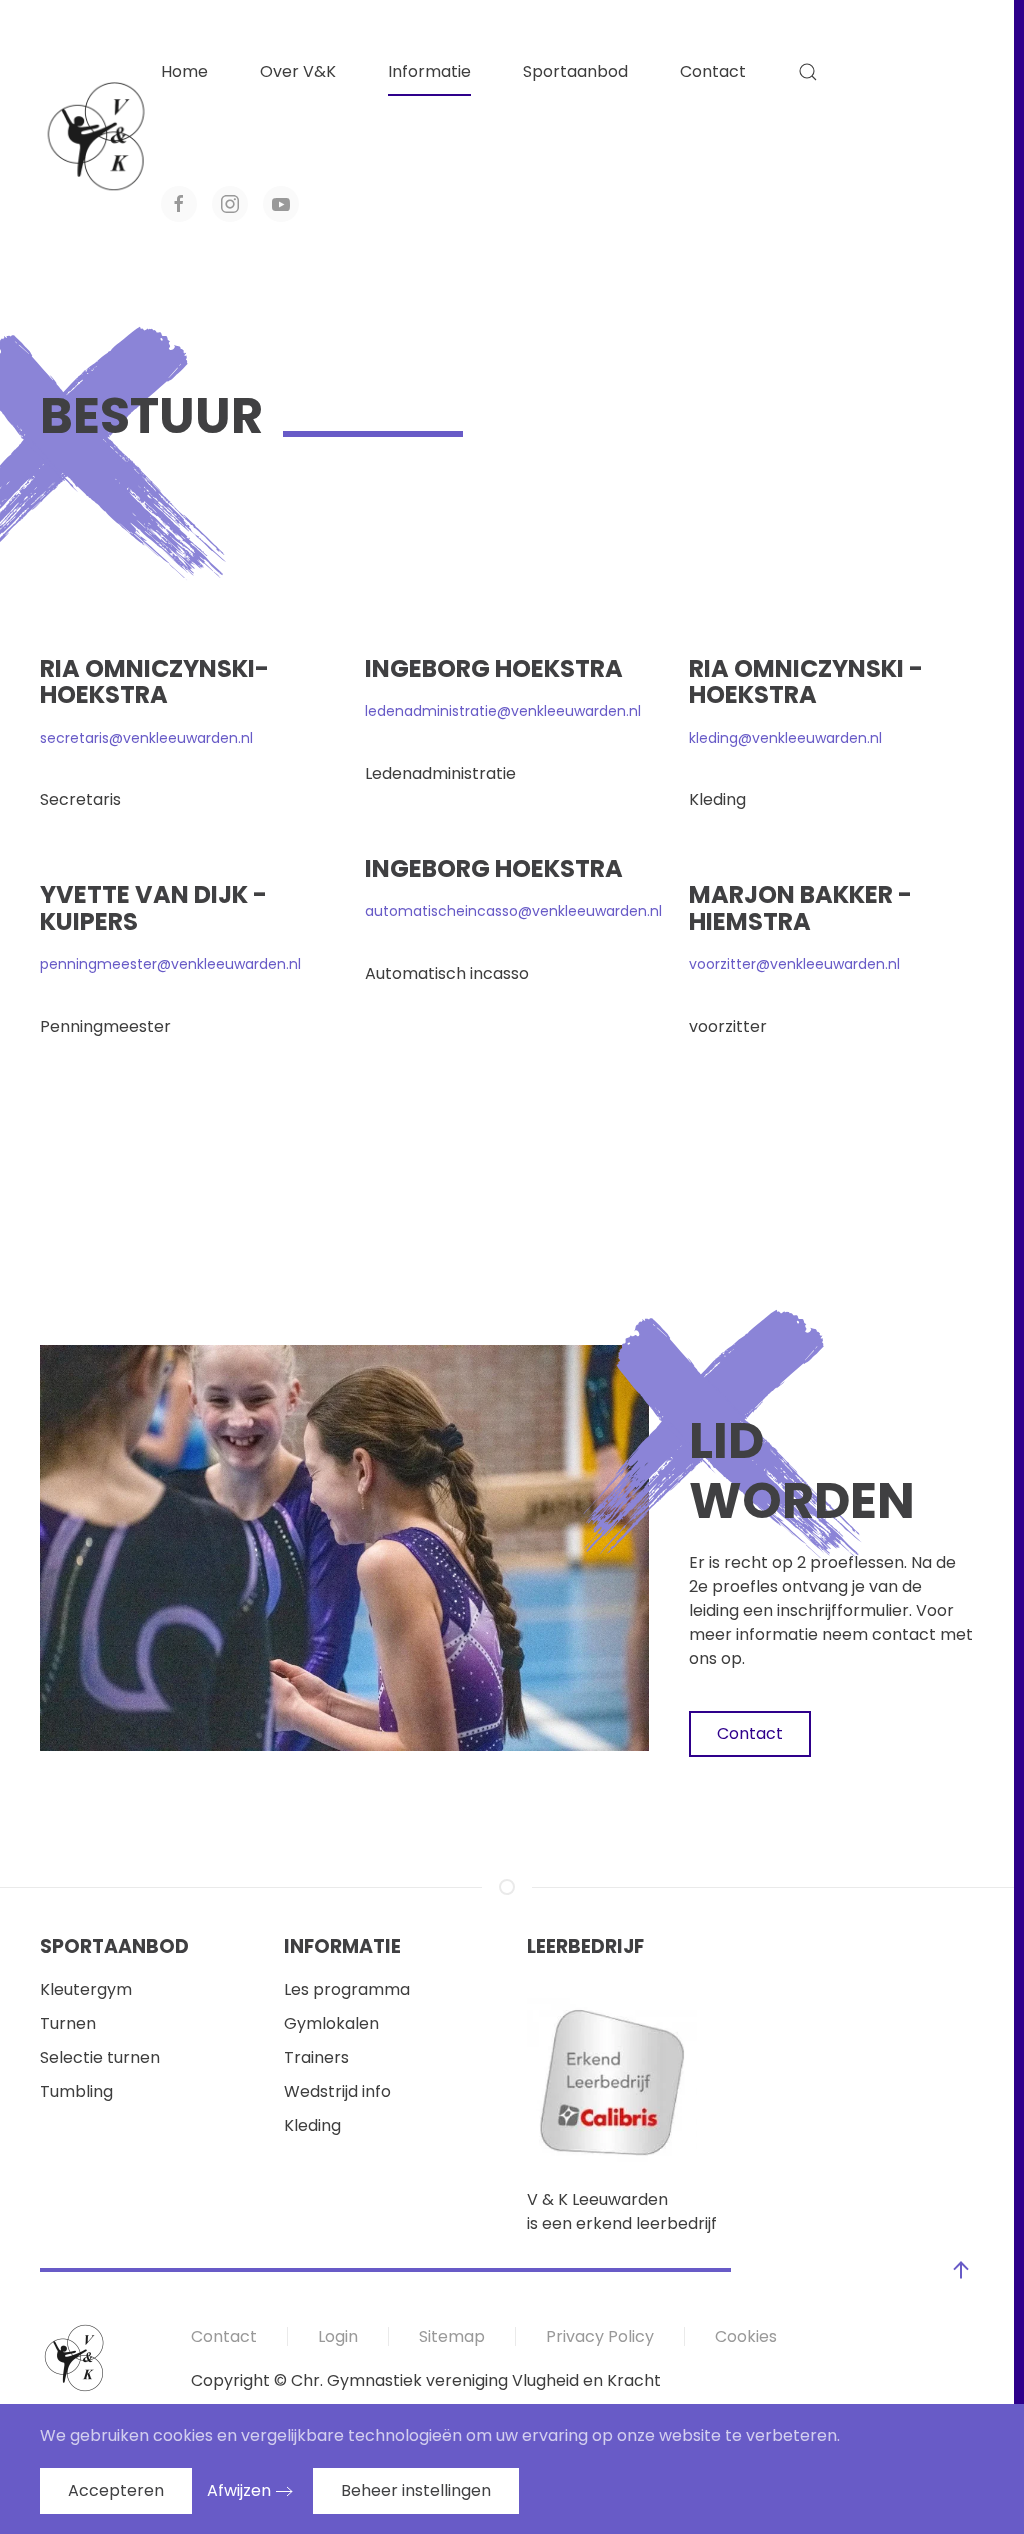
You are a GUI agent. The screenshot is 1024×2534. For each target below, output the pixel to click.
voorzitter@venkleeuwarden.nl (794, 964)
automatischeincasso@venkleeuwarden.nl (513, 911)
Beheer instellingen (416, 2490)
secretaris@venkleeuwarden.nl (146, 738)
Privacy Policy (600, 2336)
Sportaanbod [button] (575, 71)
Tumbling (76, 2091)
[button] (808, 72)
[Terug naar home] (100, 138)
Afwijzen (239, 2490)
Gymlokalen (331, 2023)
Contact (713, 71)
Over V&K (298, 71)
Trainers (316, 2057)
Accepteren (116, 2490)
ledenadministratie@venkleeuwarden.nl (503, 711)
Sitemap (452, 2336)
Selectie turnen (100, 2057)
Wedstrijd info (337, 2091)
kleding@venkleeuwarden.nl (785, 738)
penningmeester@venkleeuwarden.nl (170, 964)
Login (338, 2336)
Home (184, 71)
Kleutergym (86, 1989)
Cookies (746, 2336)
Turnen (68, 2023)
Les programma (347, 1989)
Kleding (312, 2125)
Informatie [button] (429, 71)
